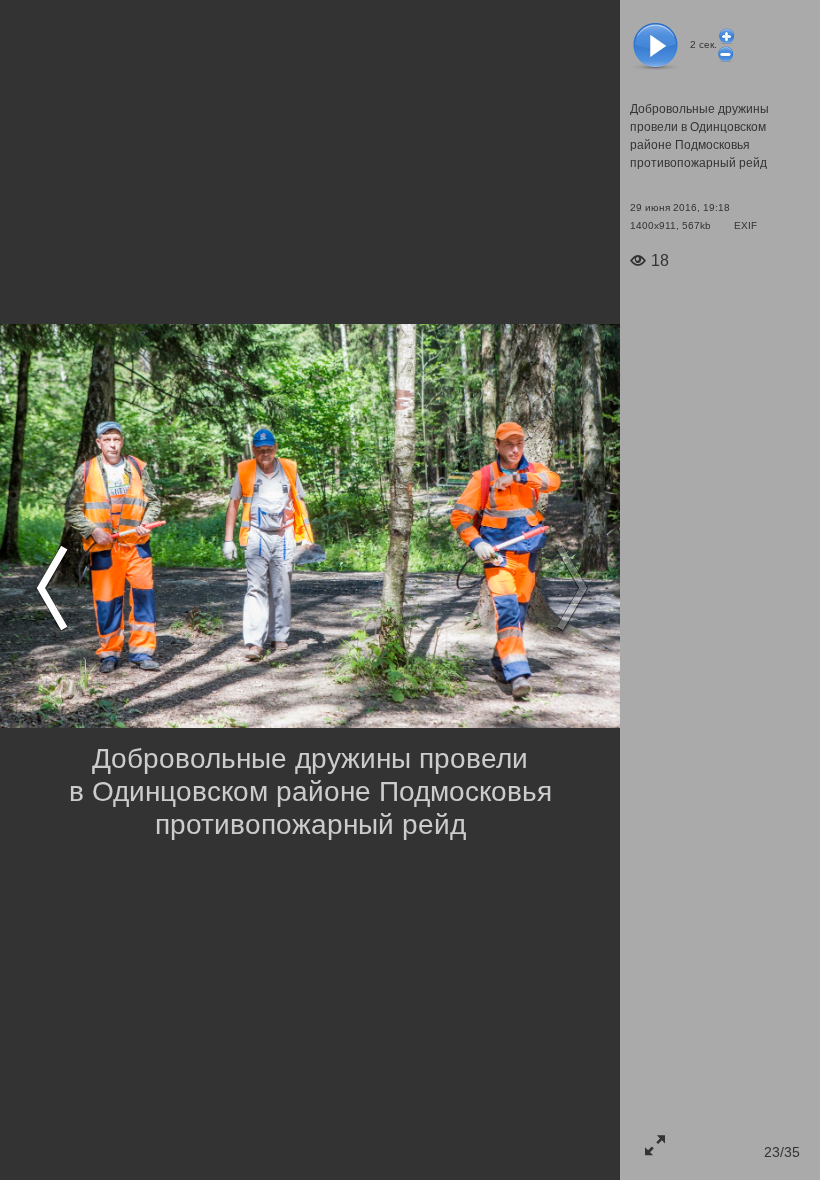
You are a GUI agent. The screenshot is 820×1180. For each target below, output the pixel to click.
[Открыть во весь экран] (655, 1145)
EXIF (745, 225)
